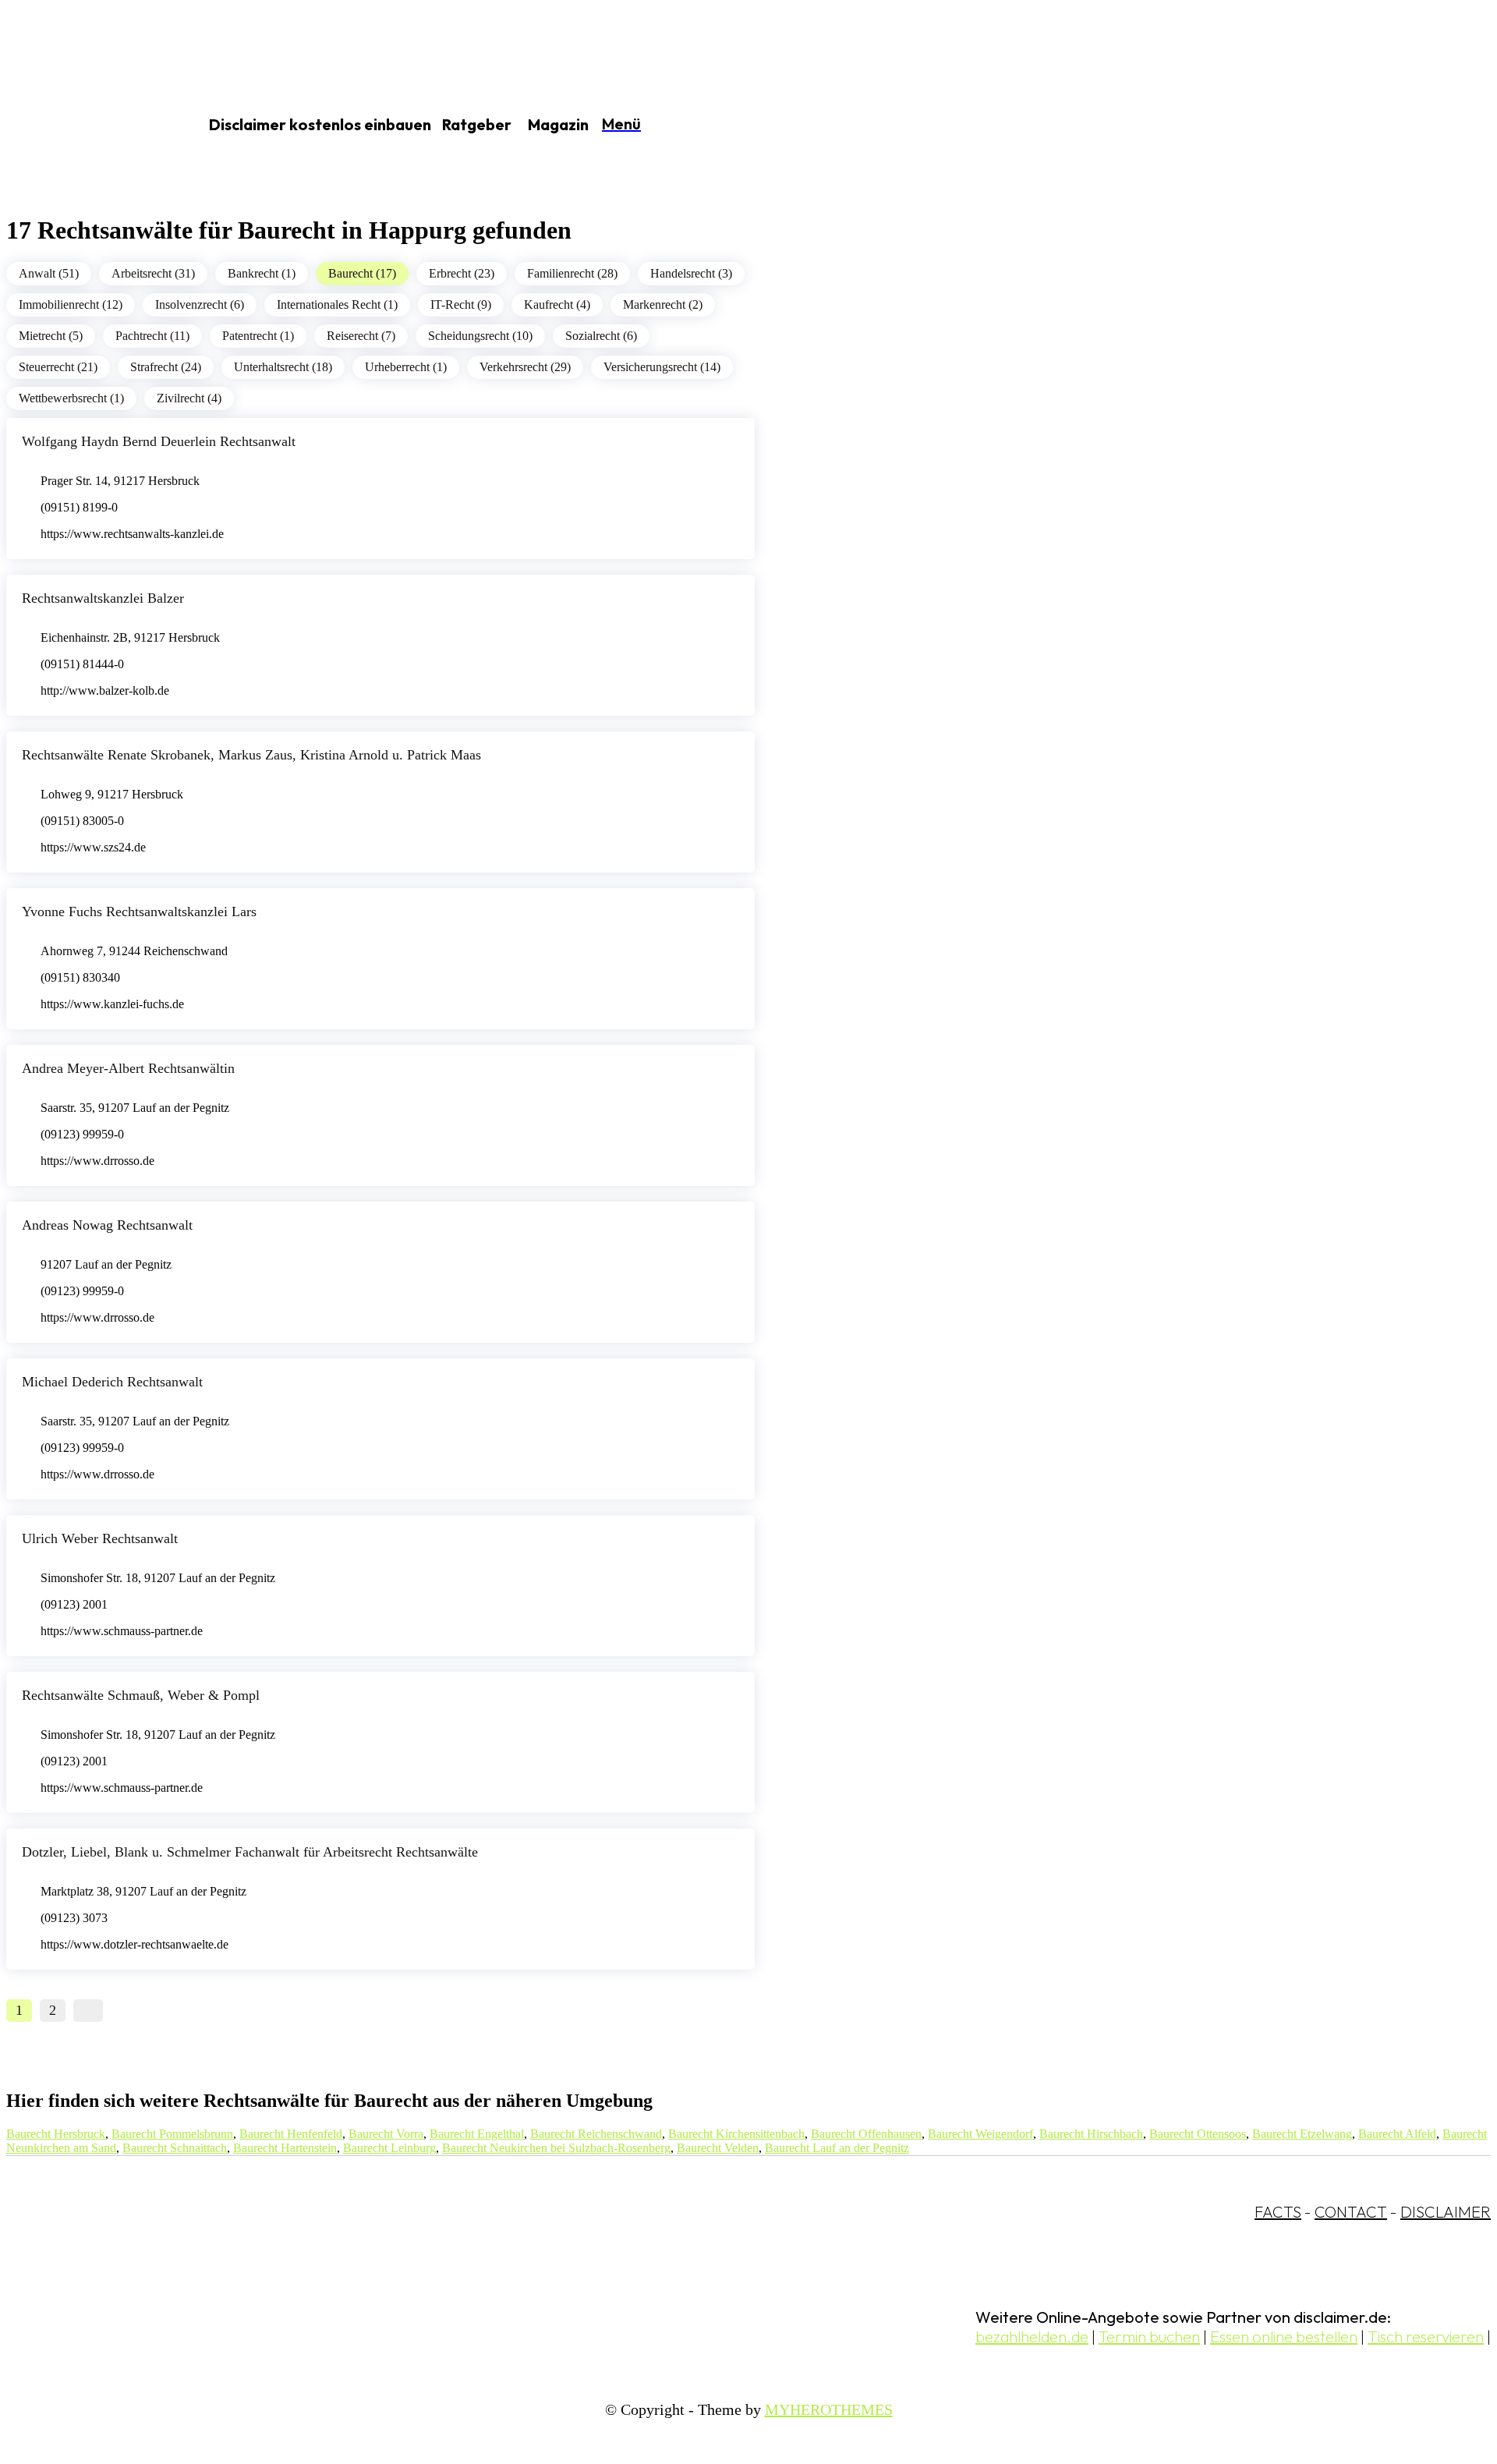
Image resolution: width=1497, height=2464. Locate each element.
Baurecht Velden (718, 2148)
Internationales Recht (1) (337, 304)
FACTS (1278, 2212)
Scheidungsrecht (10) (480, 336)
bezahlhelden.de (1032, 2337)
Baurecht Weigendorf (980, 2134)
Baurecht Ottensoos (1198, 2134)
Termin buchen (1149, 2337)
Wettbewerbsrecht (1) (71, 398)
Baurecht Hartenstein (285, 2148)
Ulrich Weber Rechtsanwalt (100, 1538)
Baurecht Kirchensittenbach (736, 2134)
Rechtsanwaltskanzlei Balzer (103, 598)
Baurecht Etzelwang (1302, 2134)
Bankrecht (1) (262, 273)
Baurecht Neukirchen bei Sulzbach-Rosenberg (556, 2148)
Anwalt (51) (49, 273)
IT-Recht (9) (461, 304)
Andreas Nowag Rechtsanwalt (107, 1225)
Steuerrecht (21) (58, 367)
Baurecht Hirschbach (1091, 2134)
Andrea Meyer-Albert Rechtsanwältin (128, 1068)
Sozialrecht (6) (601, 336)
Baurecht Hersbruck (56, 2134)
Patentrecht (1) (258, 336)
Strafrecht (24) (166, 367)
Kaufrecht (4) (557, 304)
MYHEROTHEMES (829, 2409)
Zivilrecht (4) (189, 398)
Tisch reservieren (1426, 2337)
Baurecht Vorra (386, 2134)
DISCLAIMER (1446, 2212)
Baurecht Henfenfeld (291, 2134)
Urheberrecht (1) (406, 367)
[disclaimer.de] (84, 126)
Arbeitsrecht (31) (153, 273)
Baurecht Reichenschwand (596, 2134)
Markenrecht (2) (663, 304)
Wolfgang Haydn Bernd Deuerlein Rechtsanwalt (159, 441)
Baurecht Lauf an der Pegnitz (837, 2148)
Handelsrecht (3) (691, 273)
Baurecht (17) (362, 273)
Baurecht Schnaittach (175, 2148)
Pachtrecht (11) (152, 336)
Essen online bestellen (1284, 2337)
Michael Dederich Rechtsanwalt (112, 1382)
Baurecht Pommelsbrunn (172, 2134)
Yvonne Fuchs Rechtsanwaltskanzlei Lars (139, 912)
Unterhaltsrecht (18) (283, 367)
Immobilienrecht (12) (71, 304)
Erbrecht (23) (462, 273)
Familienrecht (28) (572, 273)
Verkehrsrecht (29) (525, 367)
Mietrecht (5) (51, 336)
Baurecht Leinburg (389, 2148)
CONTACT (1351, 2212)
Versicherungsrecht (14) (662, 367)
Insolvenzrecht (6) (200, 304)
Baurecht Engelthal (477, 2134)
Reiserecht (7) (361, 336)
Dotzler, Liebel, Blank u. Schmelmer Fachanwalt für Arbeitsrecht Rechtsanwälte (250, 1852)
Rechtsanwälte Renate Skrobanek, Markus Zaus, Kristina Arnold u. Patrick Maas (251, 755)
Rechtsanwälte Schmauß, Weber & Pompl (141, 1695)
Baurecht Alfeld (1397, 2134)
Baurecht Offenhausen (866, 2134)
